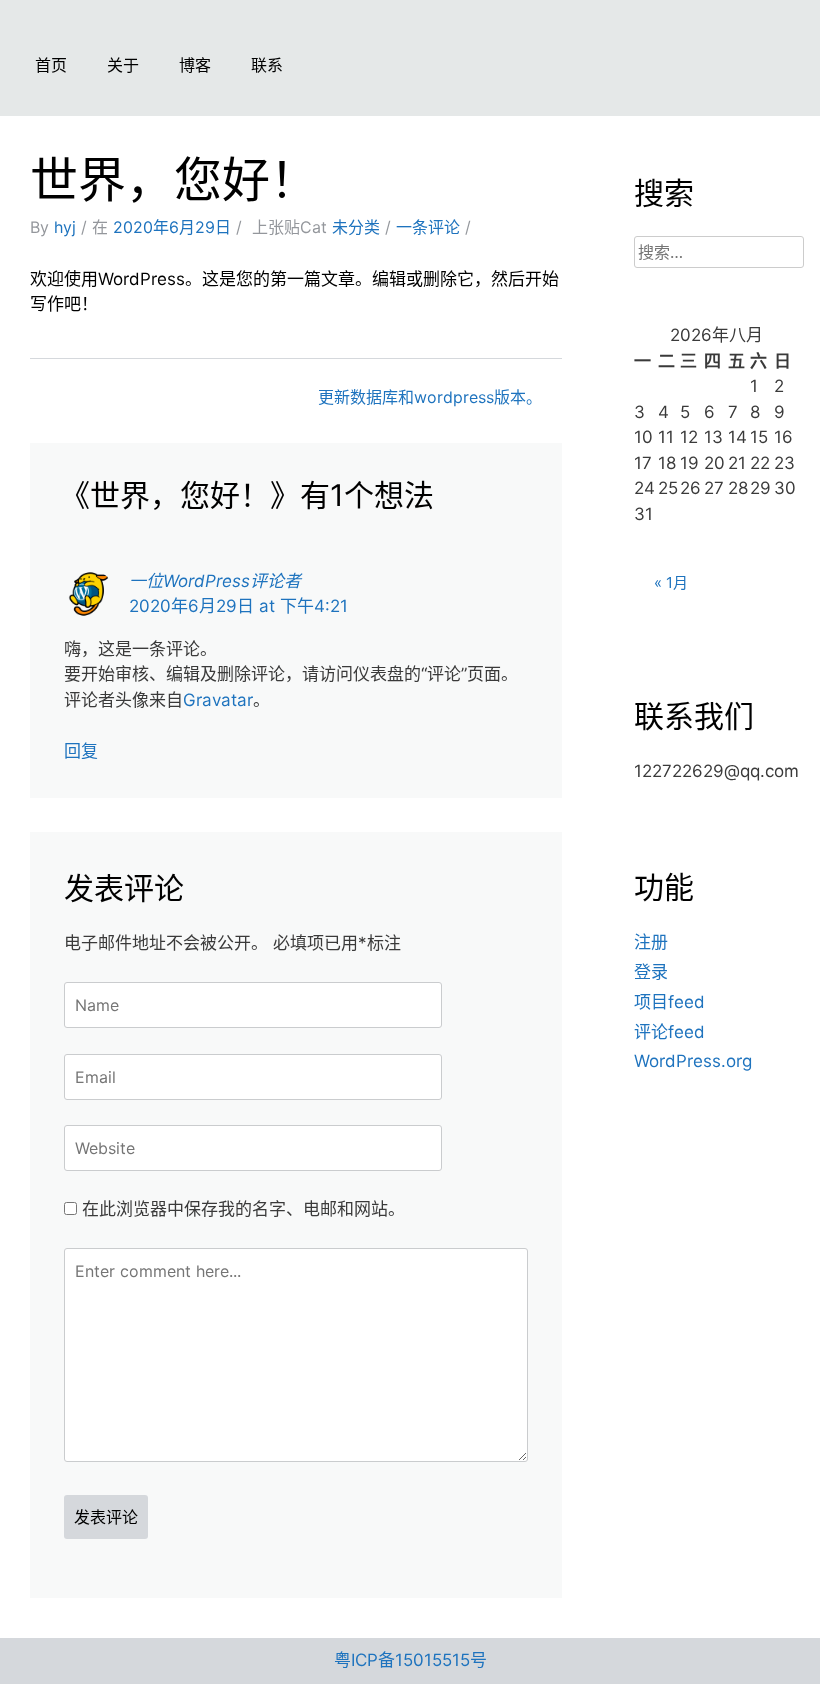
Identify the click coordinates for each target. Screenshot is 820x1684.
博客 (195, 65)
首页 (51, 65)
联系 (267, 65)
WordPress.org (693, 1061)
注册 (651, 942)
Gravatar (218, 700)
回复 (81, 751)
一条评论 (428, 227)
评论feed (669, 1032)
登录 (651, 972)
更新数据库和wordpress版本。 (430, 397)
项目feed (669, 1002)
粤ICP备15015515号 (410, 1660)
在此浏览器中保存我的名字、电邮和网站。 (243, 1209)
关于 (123, 65)
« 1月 (671, 582)
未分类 (356, 227)
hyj (65, 227)
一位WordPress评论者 (215, 581)
